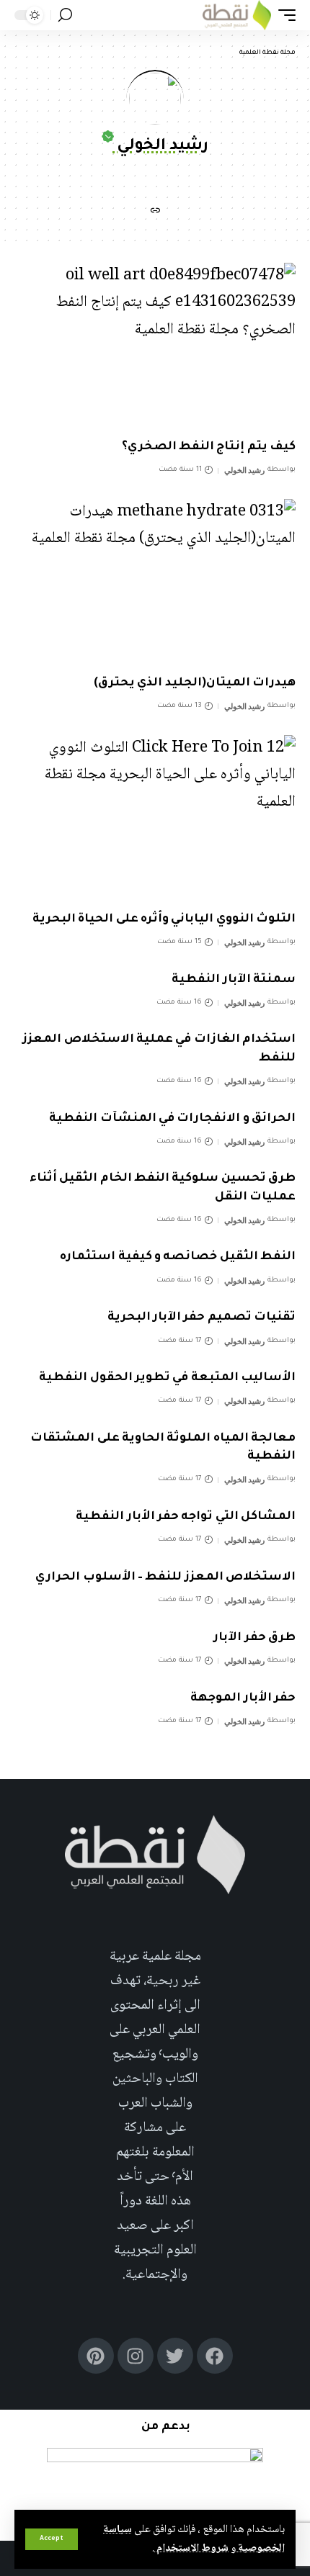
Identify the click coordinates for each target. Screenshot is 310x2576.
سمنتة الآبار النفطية (234, 980)
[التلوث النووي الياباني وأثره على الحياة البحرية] (155, 819)
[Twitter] (175, 2356)
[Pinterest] (96, 2356)
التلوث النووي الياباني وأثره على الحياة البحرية (164, 919)
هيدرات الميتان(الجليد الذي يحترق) (195, 683)
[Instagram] (136, 2356)
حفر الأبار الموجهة (243, 1698)
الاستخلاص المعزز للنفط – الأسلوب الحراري (165, 1577)
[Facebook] (215, 2356)
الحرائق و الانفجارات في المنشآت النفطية (172, 1119)
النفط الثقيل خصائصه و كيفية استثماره (178, 1257)
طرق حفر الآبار (254, 1638)
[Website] (155, 213)
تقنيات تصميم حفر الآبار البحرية (201, 1318)
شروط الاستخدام (191, 2549)
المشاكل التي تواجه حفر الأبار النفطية (186, 1517)
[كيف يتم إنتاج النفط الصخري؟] (155, 347)
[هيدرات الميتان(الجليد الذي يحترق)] (155, 583)
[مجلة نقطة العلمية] (237, 15)
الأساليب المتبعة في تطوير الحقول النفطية (167, 1378)
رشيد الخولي (245, 470)
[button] (52, 2539)
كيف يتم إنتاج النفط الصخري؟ (209, 447)
